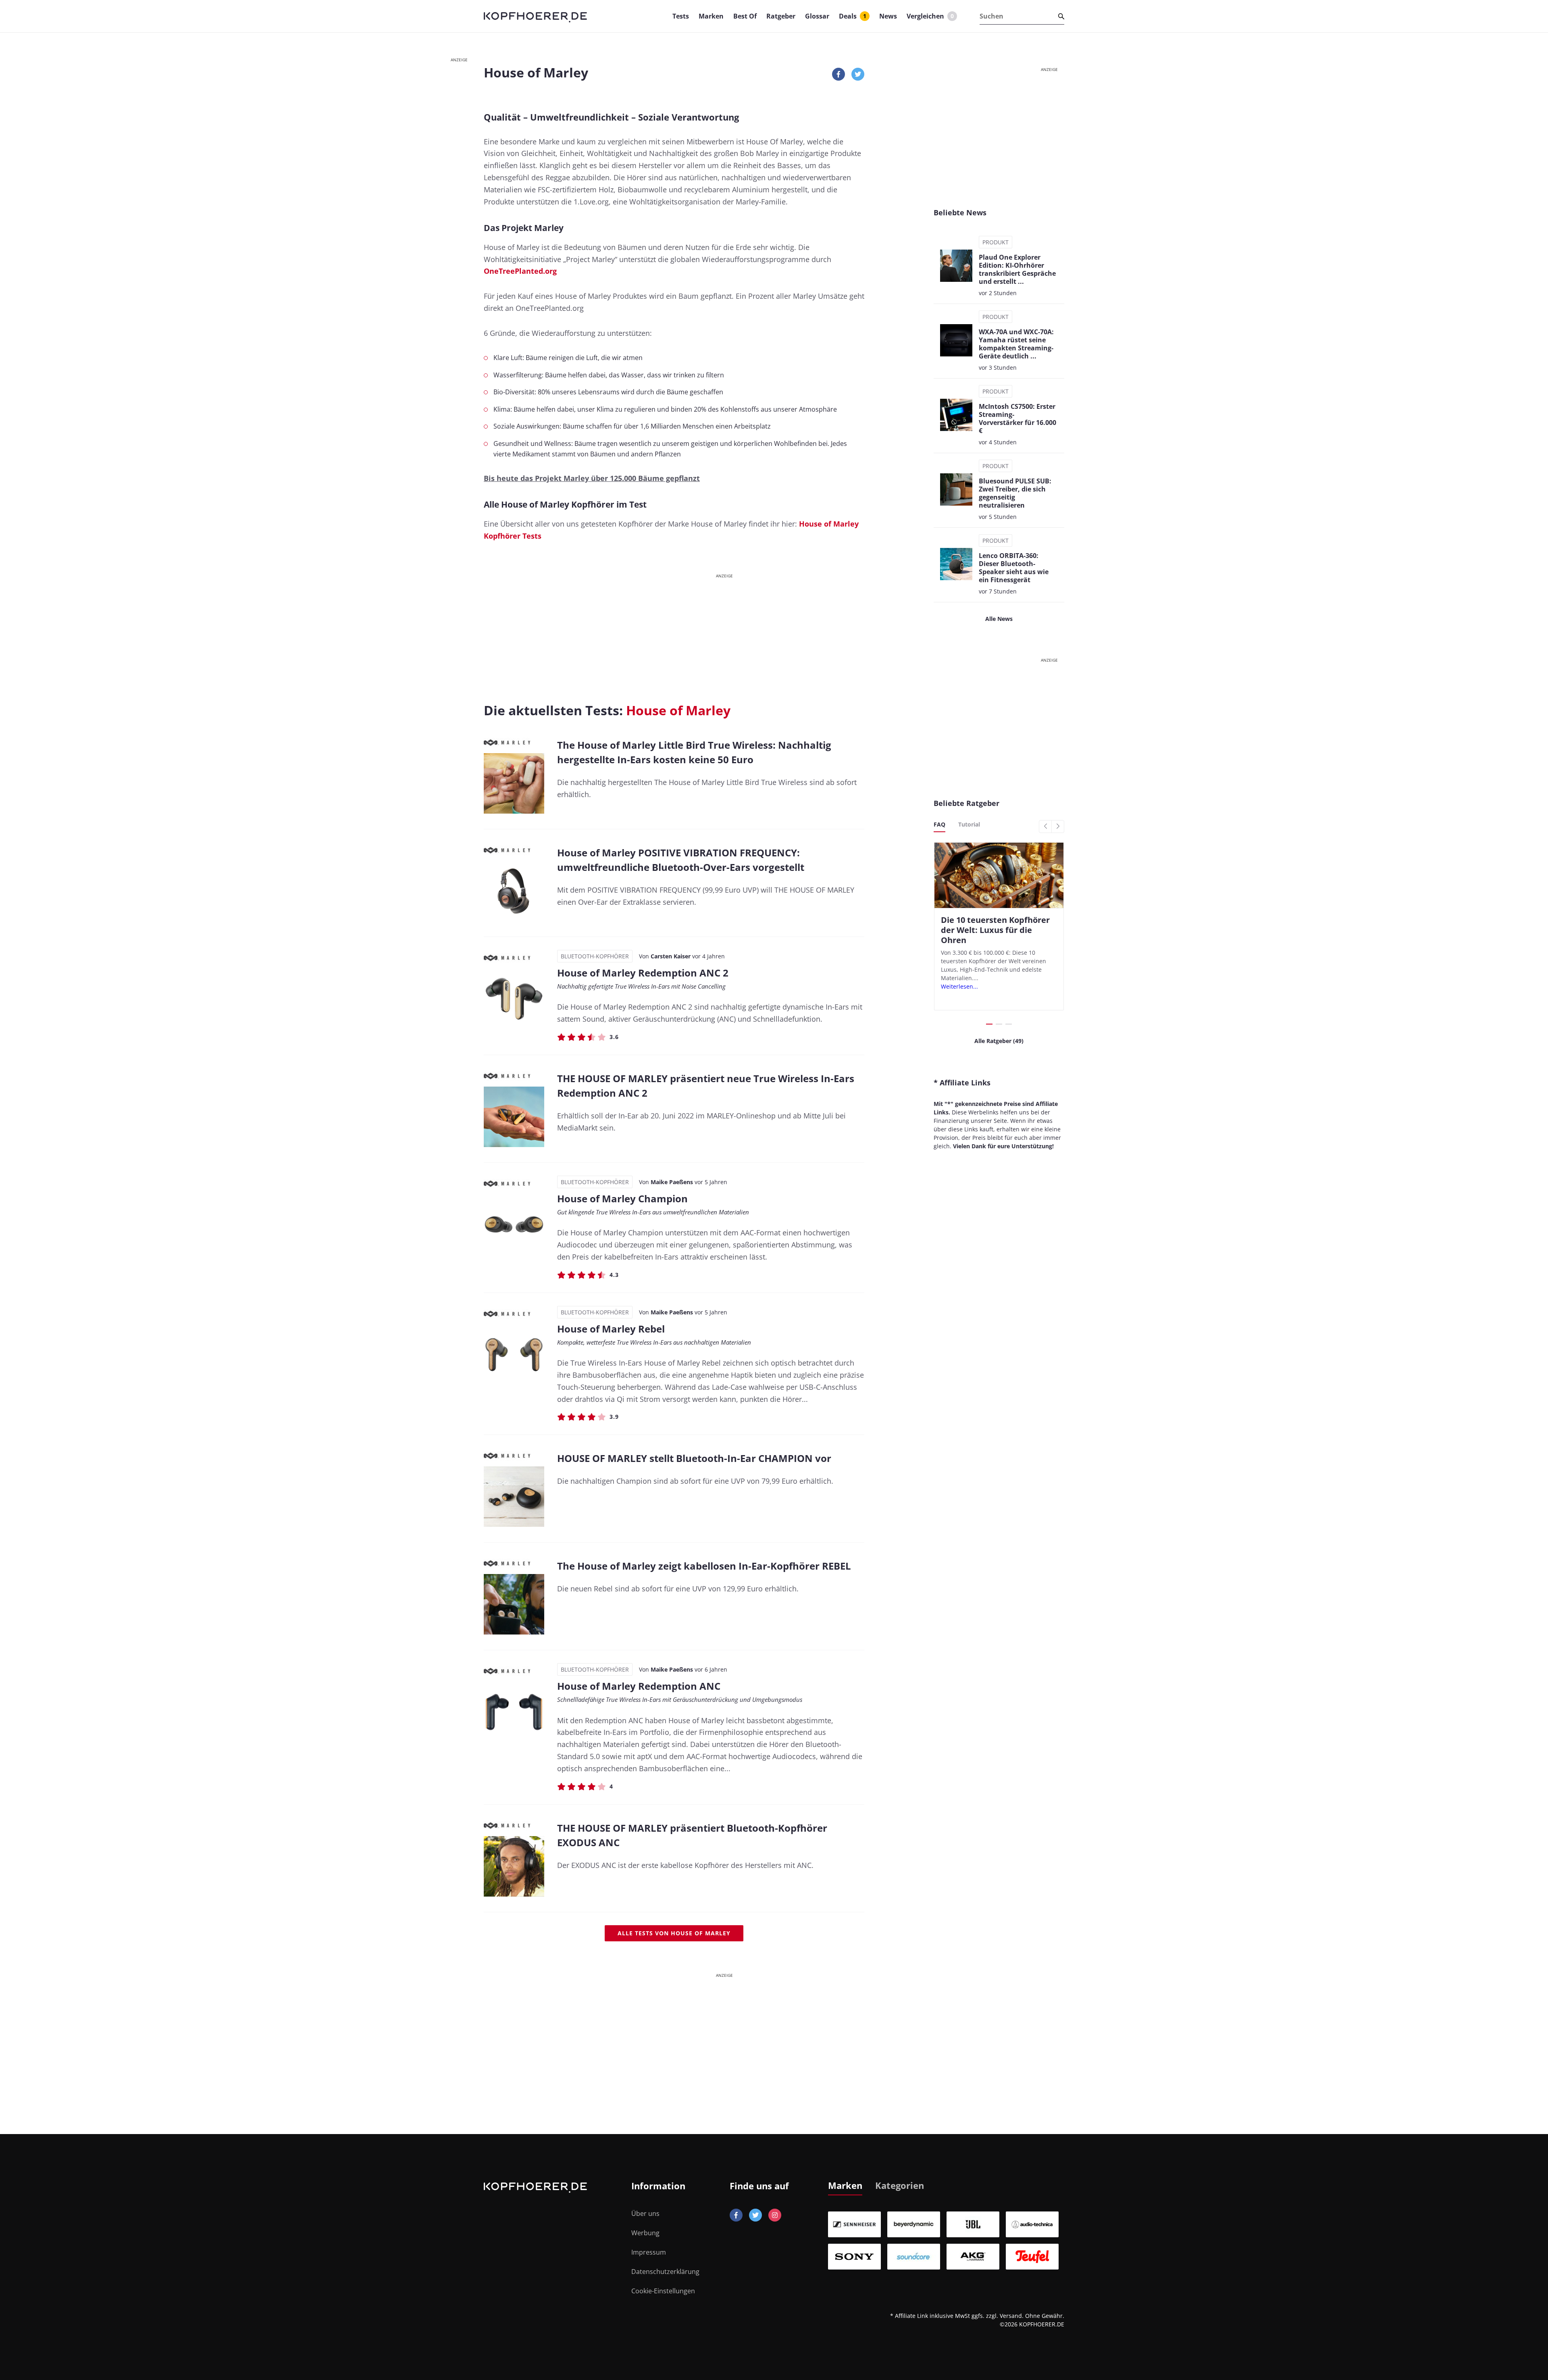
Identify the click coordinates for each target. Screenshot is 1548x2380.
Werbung (645, 2233)
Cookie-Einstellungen (663, 2291)
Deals (853, 16)
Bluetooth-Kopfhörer (595, 956)
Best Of (745, 16)
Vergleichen (930, 16)
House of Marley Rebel (611, 1329)
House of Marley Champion (622, 1198)
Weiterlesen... (959, 986)
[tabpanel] (946, 2240)
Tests (681, 16)
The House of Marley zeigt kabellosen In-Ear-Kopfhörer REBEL (704, 1566)
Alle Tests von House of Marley (674, 1933)
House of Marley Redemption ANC (639, 1686)
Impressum (649, 2252)
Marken (711, 16)
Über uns (645, 2213)
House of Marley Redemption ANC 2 (643, 973)
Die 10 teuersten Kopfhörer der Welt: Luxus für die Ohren (995, 930)
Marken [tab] (845, 2185)
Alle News (999, 619)
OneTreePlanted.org (520, 271)
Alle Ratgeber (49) (999, 1041)
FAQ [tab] (939, 824)
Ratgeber (781, 16)
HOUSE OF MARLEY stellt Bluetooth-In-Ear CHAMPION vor (694, 1458)
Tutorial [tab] (969, 824)
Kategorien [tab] (900, 2185)
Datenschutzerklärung (665, 2272)
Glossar (817, 16)
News (888, 16)
